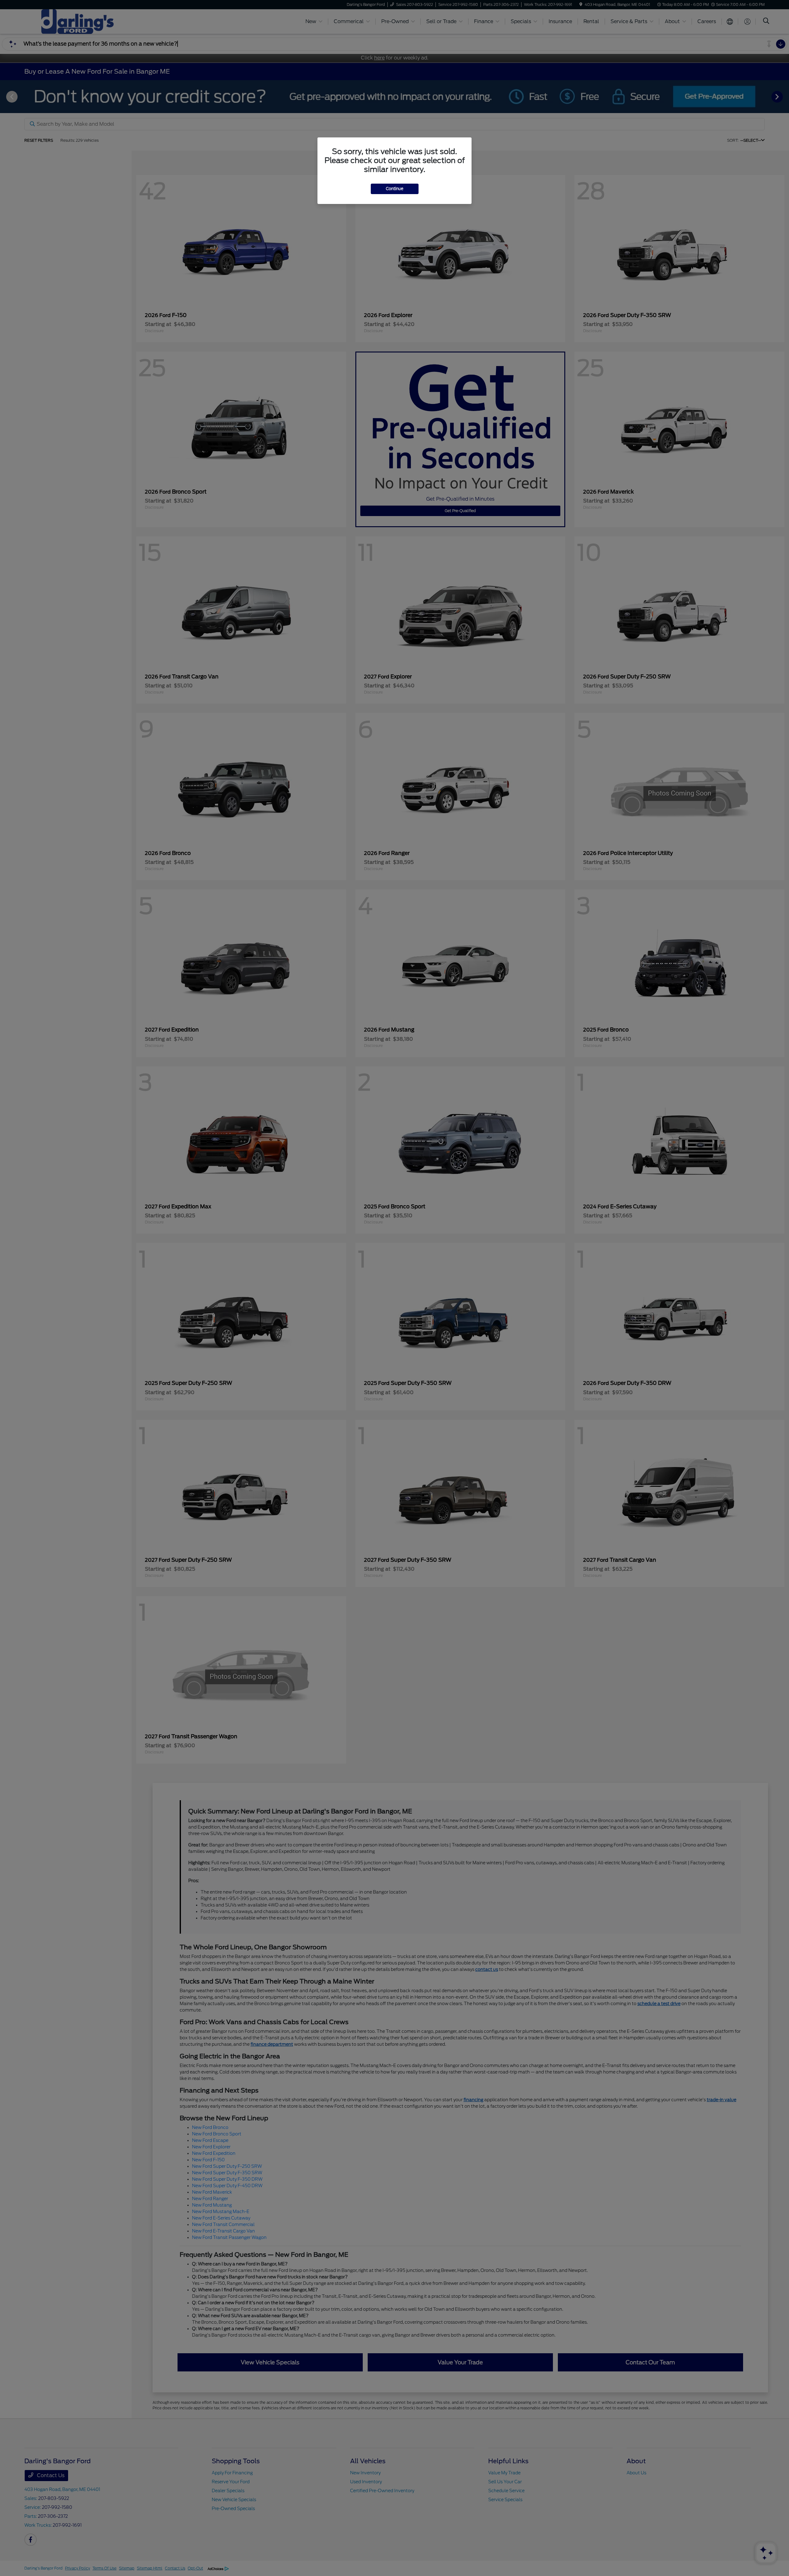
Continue (395, 189)
